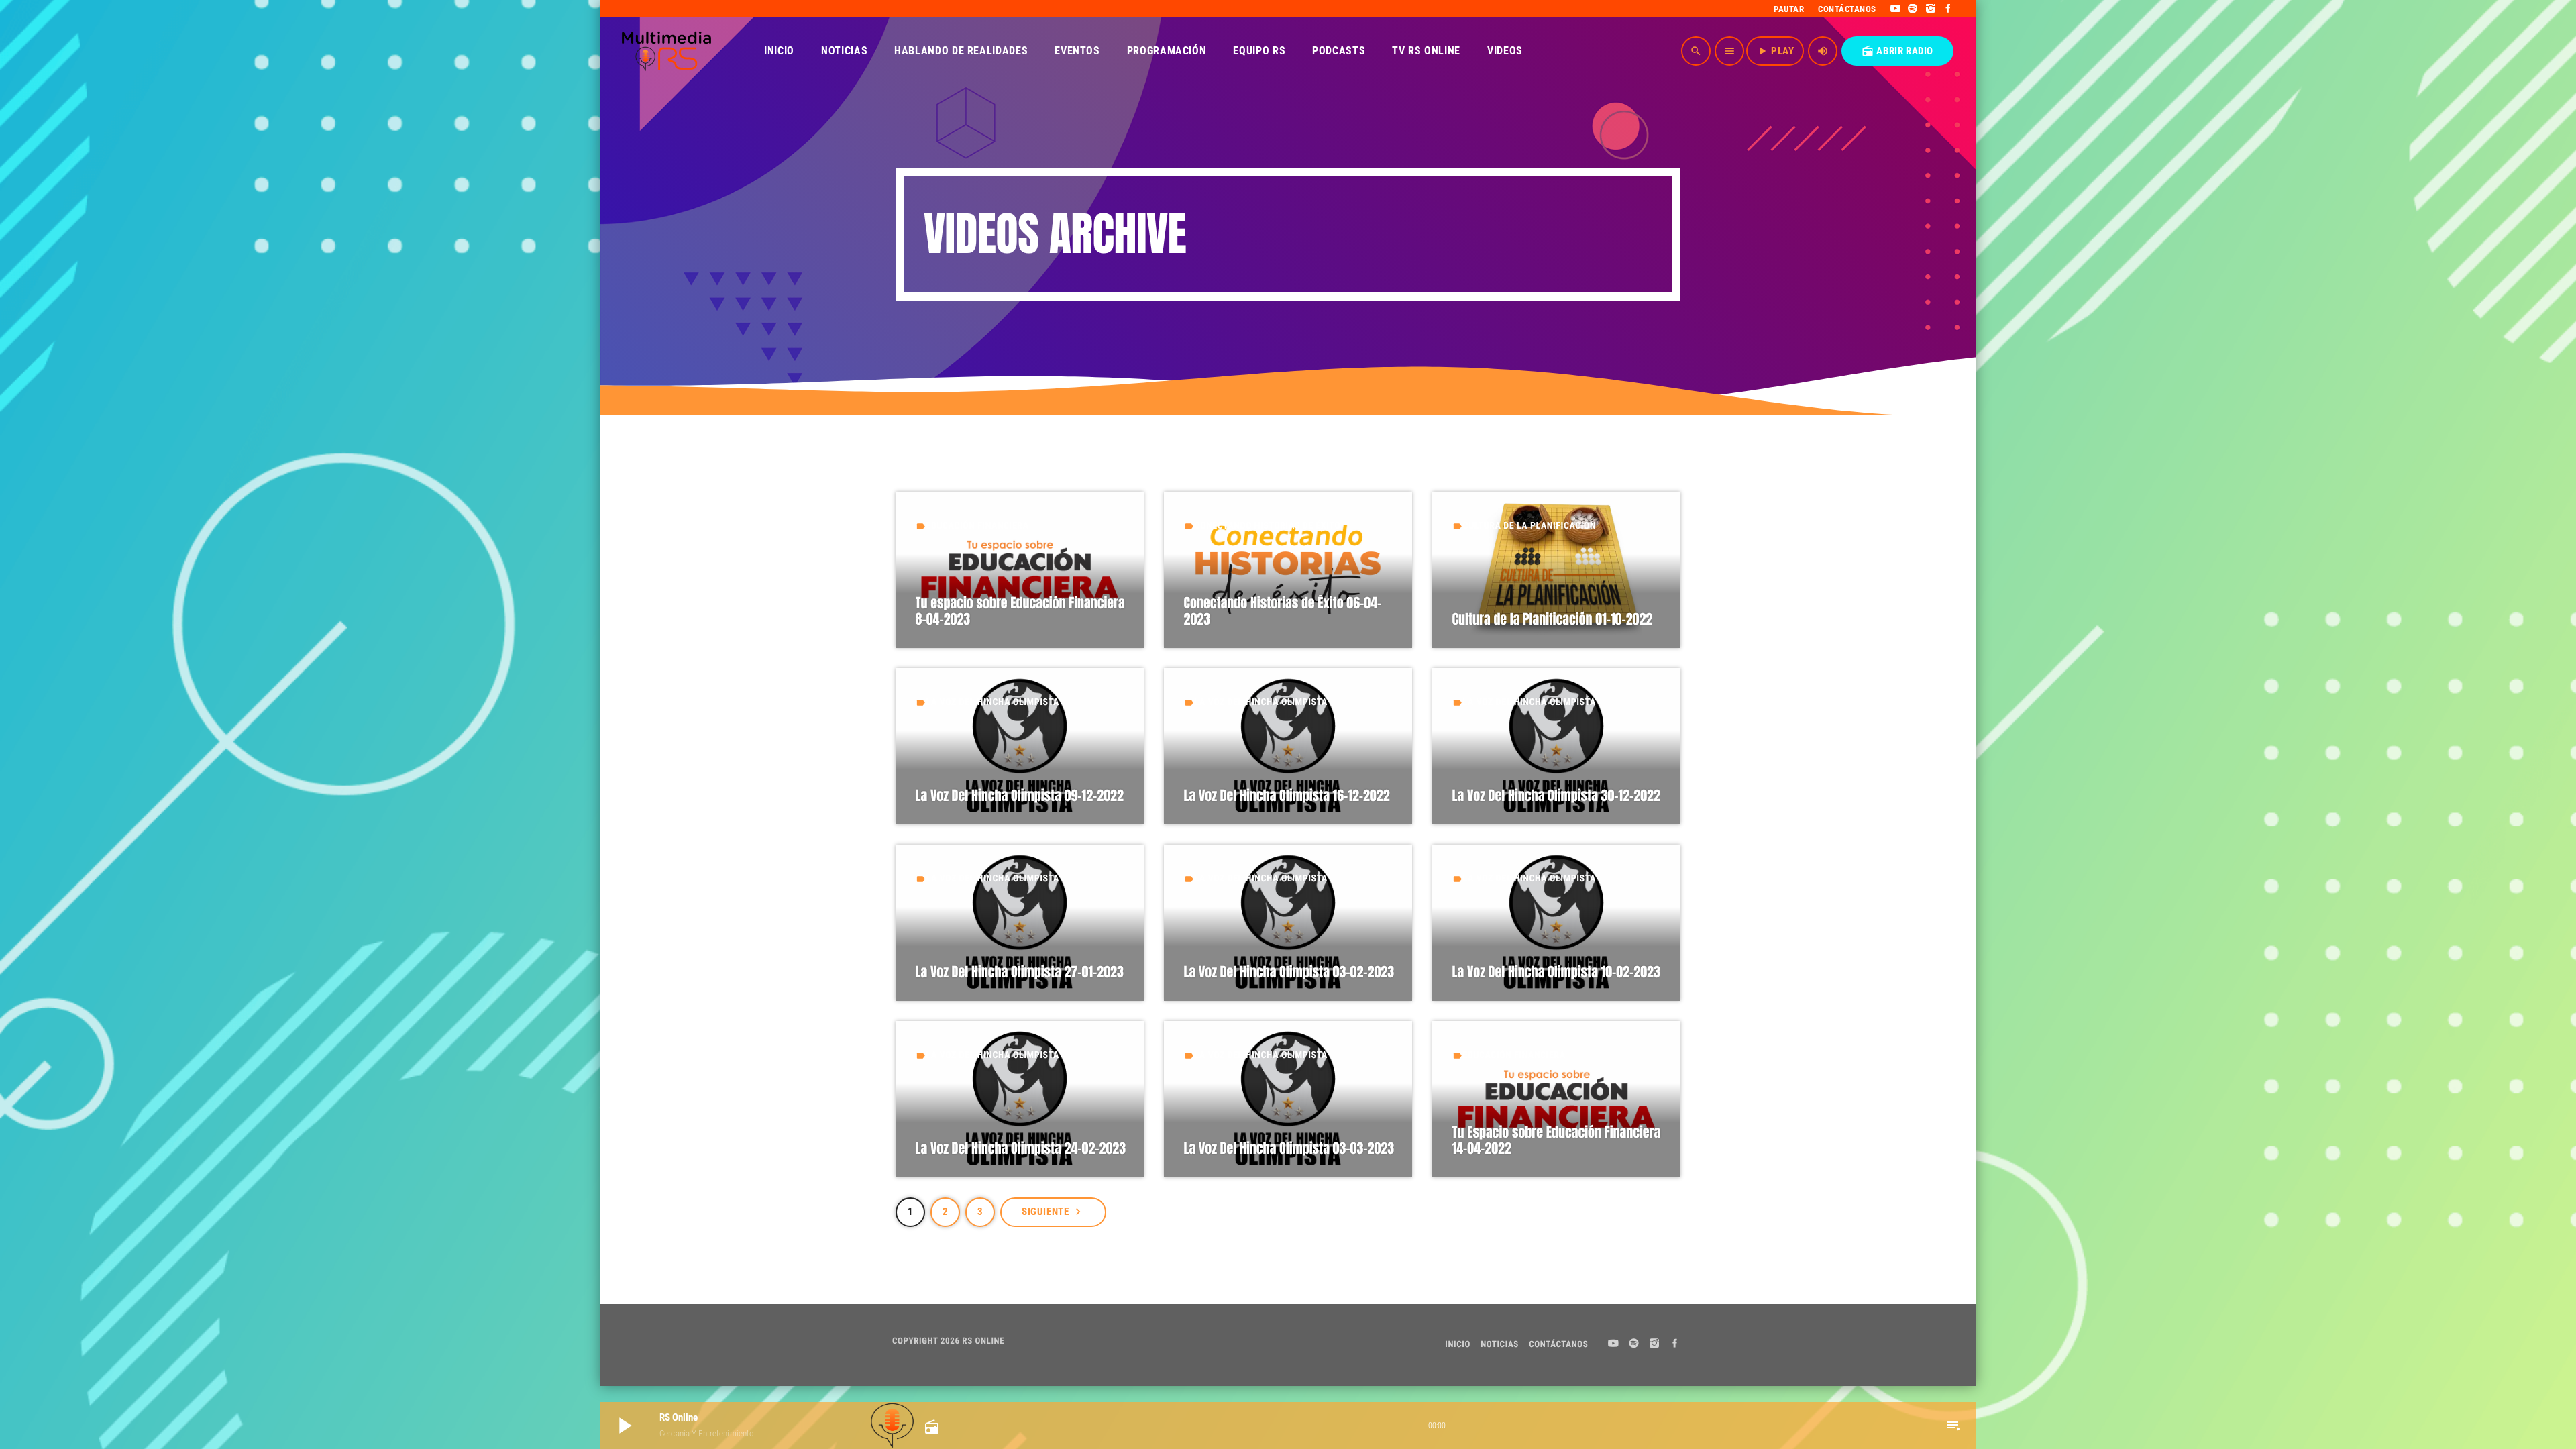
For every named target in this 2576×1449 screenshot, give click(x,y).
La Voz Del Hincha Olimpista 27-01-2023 (1020, 972)
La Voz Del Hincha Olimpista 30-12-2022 (1556, 795)
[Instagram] (1931, 9)
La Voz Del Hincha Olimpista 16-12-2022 (1287, 795)
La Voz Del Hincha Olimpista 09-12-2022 (1020, 795)
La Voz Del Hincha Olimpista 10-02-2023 (1556, 972)
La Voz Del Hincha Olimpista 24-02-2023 (1021, 1148)
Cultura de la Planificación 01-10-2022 (1553, 619)
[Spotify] (1913, 9)
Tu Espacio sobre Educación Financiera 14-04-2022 (1557, 1140)
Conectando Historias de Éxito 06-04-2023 (1283, 611)
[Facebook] (1948, 9)
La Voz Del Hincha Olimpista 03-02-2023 (1289, 972)
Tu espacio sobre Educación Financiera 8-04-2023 (1020, 611)
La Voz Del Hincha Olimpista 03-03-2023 (1289, 1148)
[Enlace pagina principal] (666, 51)
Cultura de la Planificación (1530, 526)
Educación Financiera (978, 526)
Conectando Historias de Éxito (1268, 526)
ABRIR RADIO (1897, 51)
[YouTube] (1895, 9)
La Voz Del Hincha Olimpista (993, 702)
